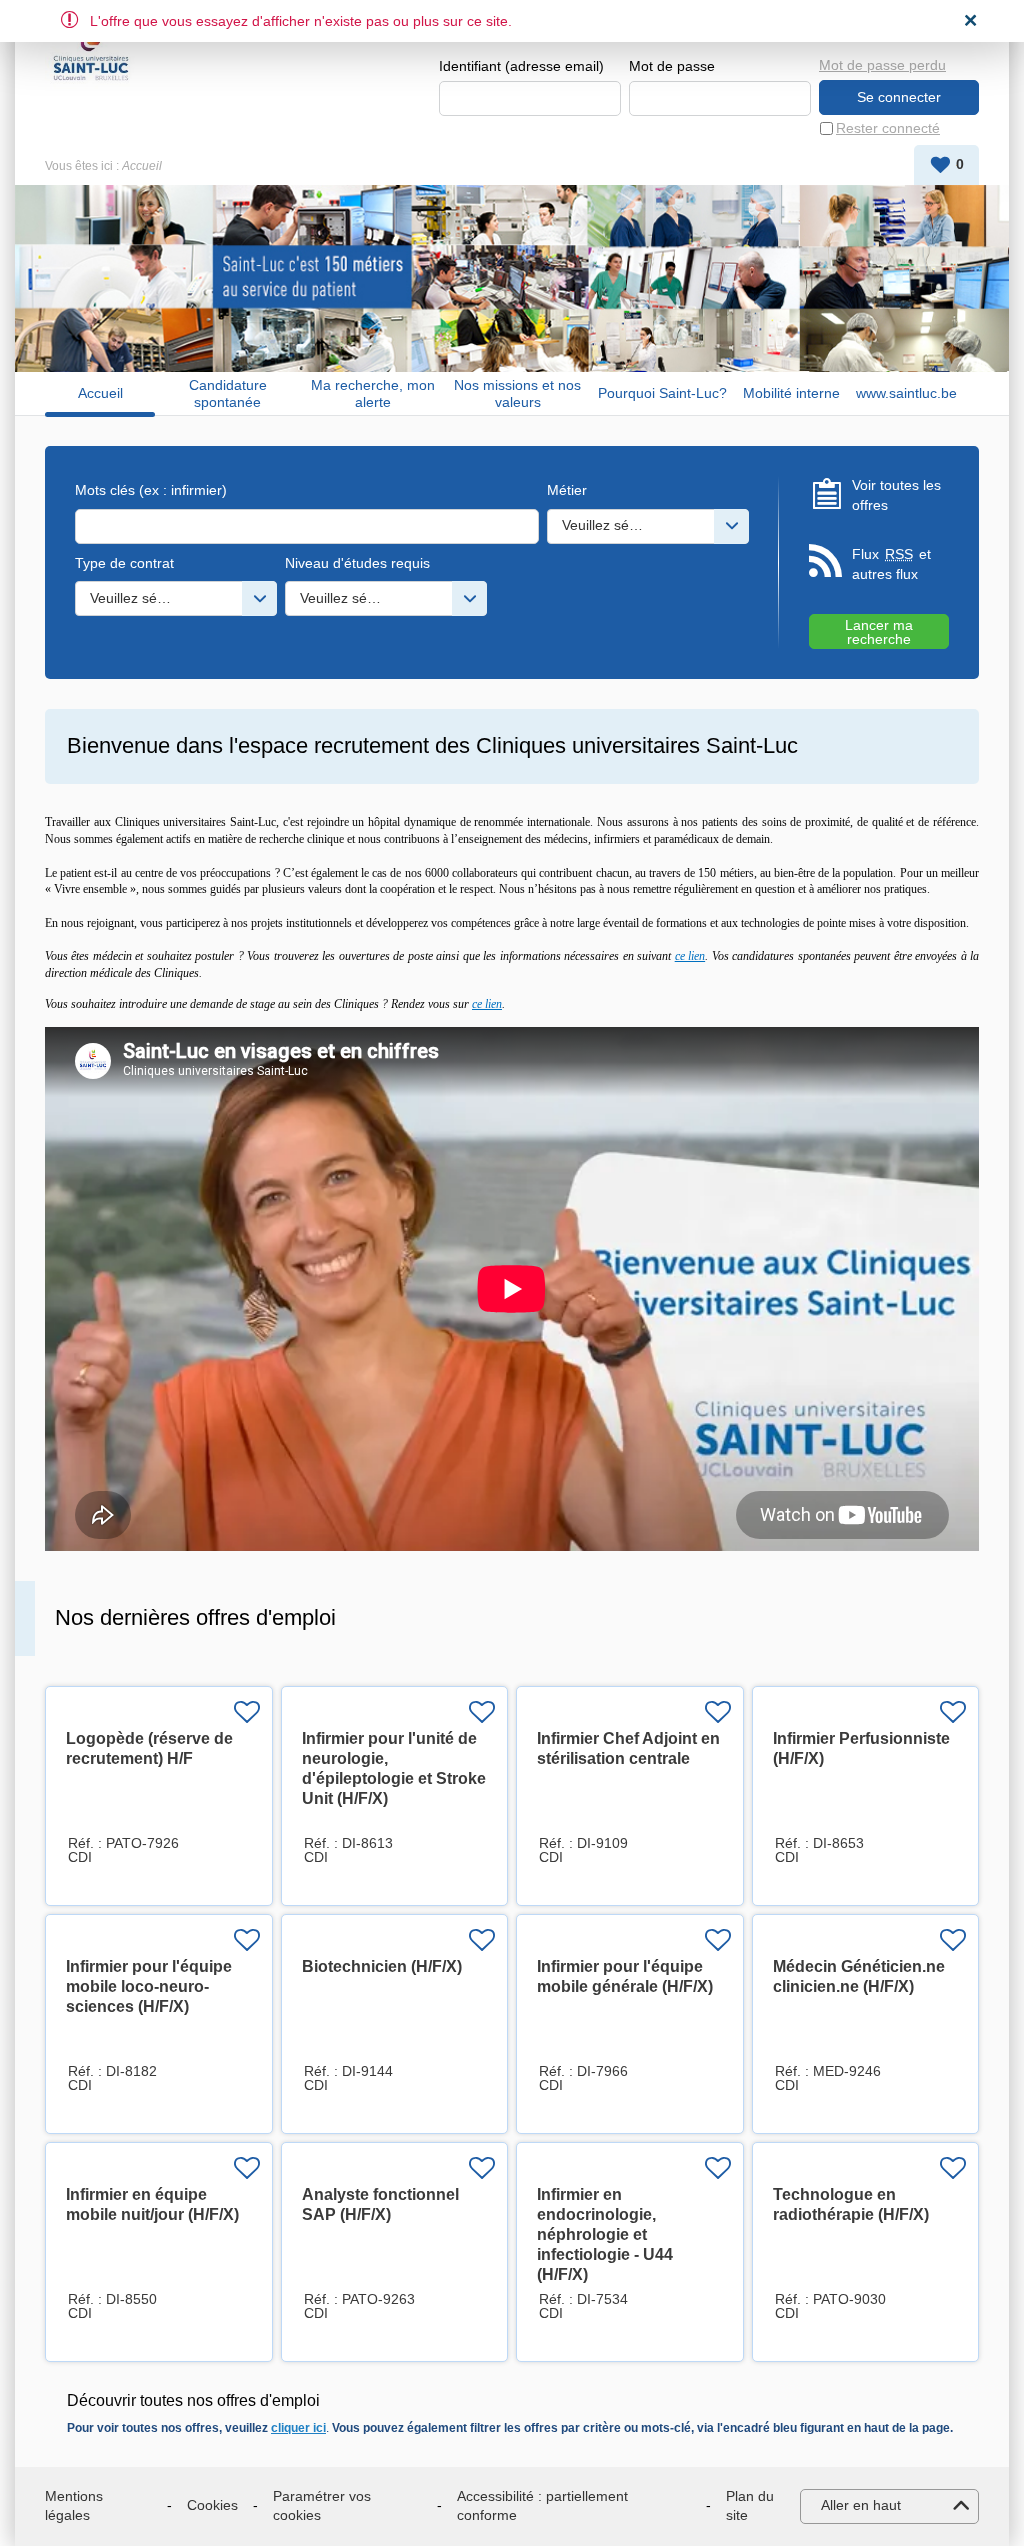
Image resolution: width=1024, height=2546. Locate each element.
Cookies (212, 2505)
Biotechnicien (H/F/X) (382, 1966)
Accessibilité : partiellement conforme (542, 2506)
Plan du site (750, 2506)
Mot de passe (672, 66)
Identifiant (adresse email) (521, 66)
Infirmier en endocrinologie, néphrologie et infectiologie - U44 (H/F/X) (605, 2234)
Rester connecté (888, 128)
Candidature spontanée (228, 393)
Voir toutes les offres (896, 495)
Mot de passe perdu (882, 65)
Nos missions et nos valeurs (517, 393)
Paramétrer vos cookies (322, 2506)
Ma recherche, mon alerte (373, 393)
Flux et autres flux (891, 564)
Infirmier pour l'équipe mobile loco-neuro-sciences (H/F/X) (149, 1986)
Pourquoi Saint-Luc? (662, 393)
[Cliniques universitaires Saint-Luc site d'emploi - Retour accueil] (91, 52)
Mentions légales (74, 2506)
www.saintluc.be (906, 393)
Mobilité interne (791, 393)
